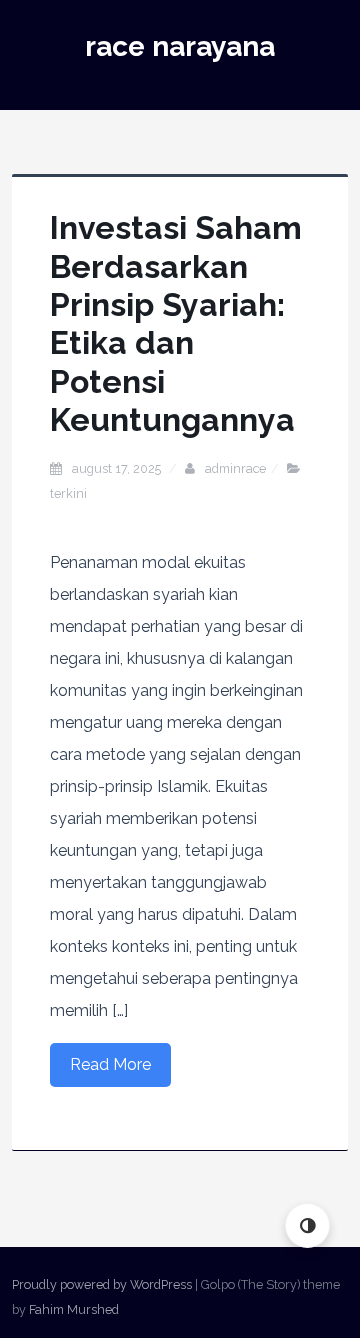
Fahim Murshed (74, 1309)
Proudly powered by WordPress (102, 1284)
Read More (110, 1064)
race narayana (180, 46)
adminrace (235, 468)
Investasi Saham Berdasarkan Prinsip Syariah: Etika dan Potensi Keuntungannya (176, 323)
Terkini (68, 493)
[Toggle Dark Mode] (307, 1225)
